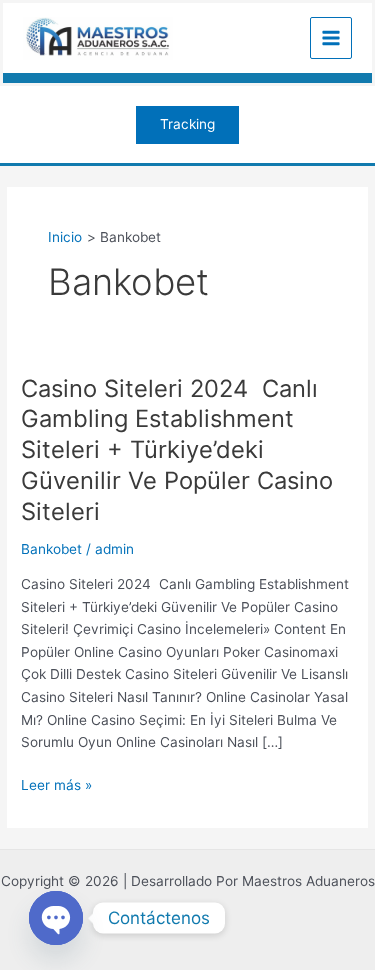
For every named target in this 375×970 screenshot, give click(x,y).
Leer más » (56, 783)
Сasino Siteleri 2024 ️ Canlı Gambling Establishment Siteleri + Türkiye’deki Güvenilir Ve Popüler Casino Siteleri (177, 450)
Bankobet (51, 549)
